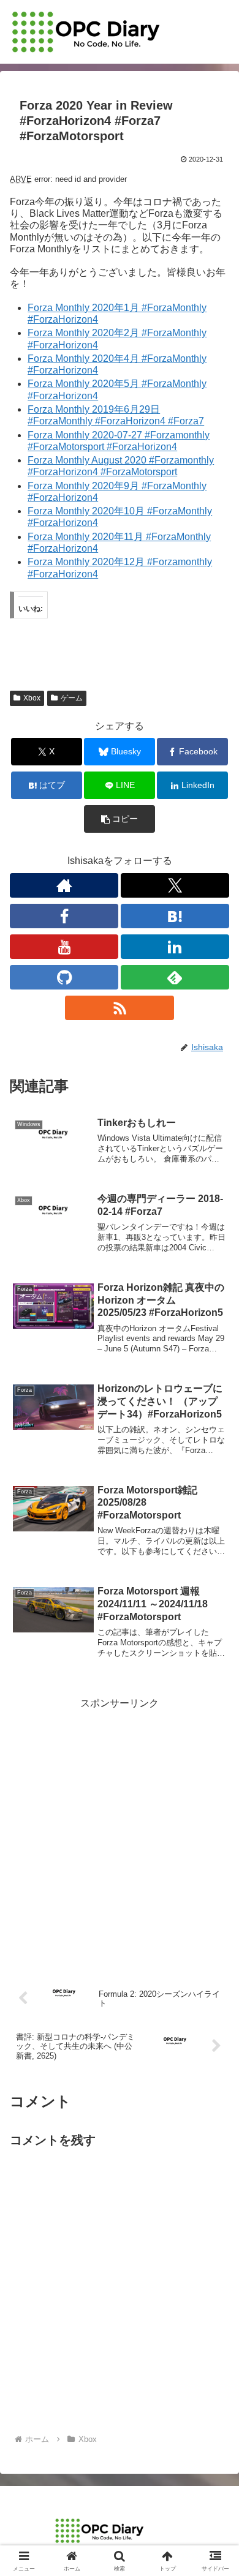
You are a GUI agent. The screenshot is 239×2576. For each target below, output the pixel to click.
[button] (120, 819)
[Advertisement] (120, 1832)
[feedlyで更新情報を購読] (175, 977)
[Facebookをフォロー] (64, 916)
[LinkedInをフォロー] (175, 947)
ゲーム (72, 698)
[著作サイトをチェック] (64, 885)
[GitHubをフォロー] (64, 977)
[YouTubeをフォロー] (64, 947)
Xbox (32, 698)
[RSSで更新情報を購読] (119, 1008)
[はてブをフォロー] (175, 916)
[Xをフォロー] (175, 885)
